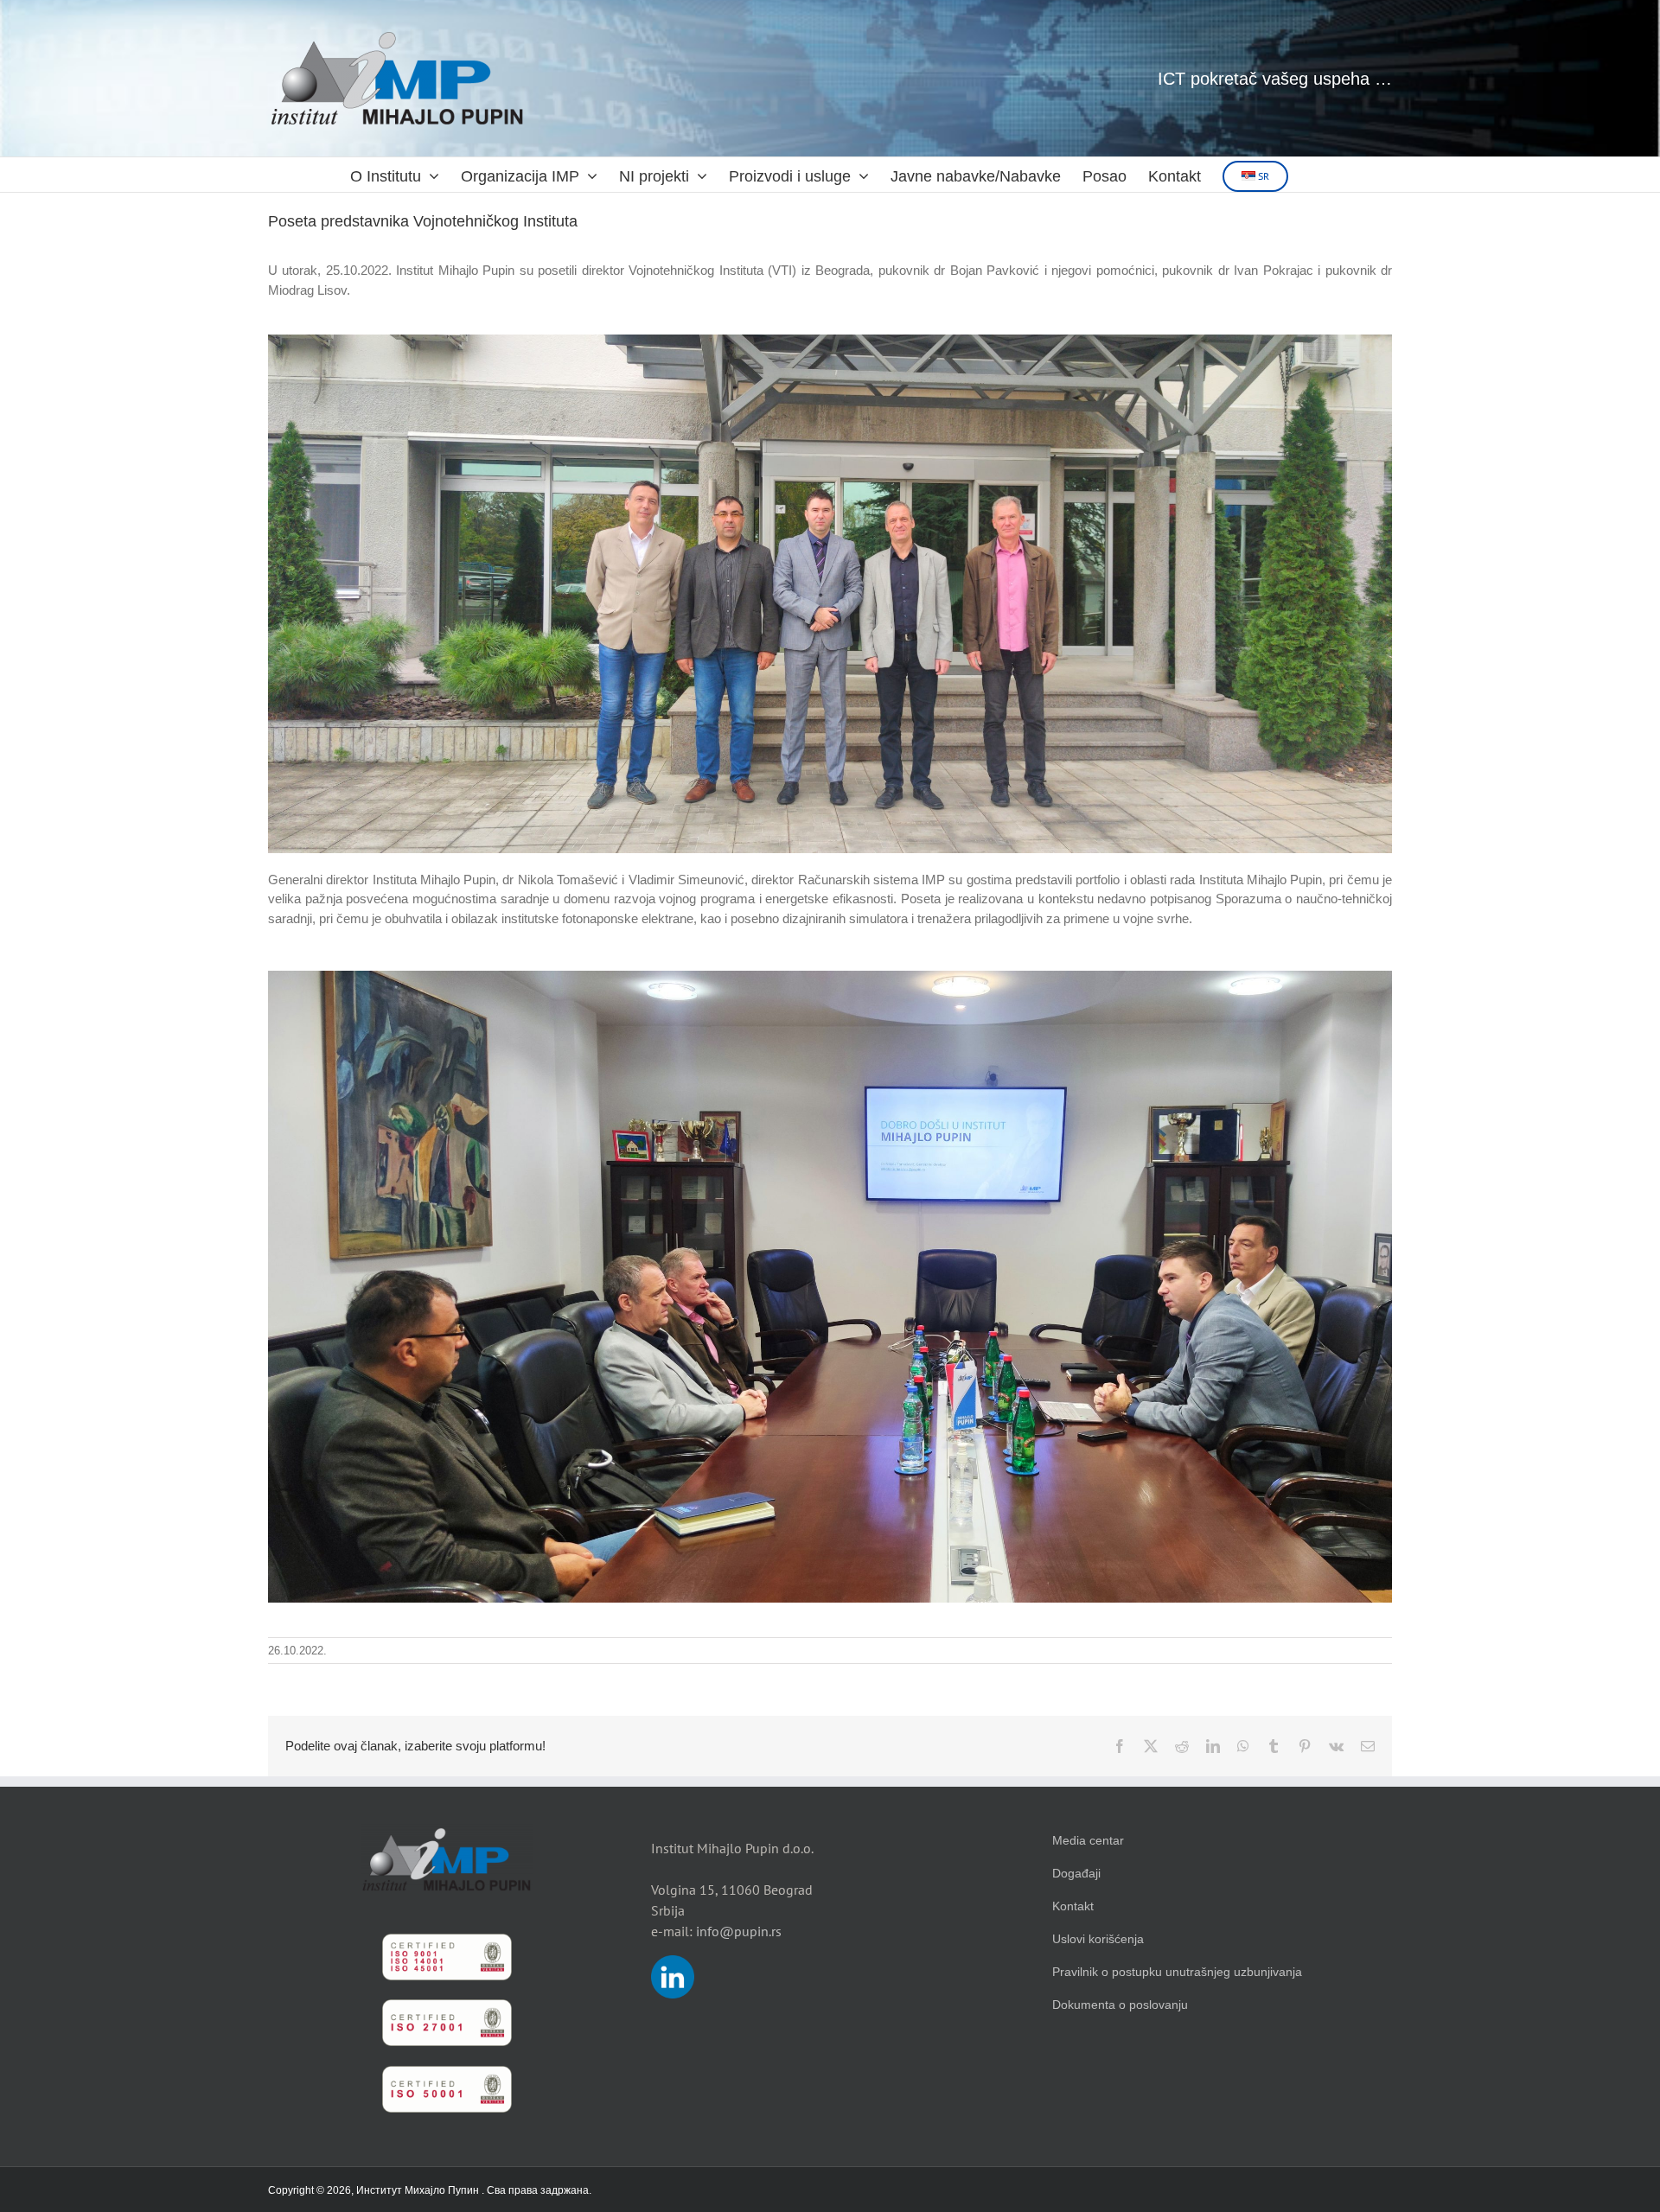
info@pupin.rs (739, 1931)
